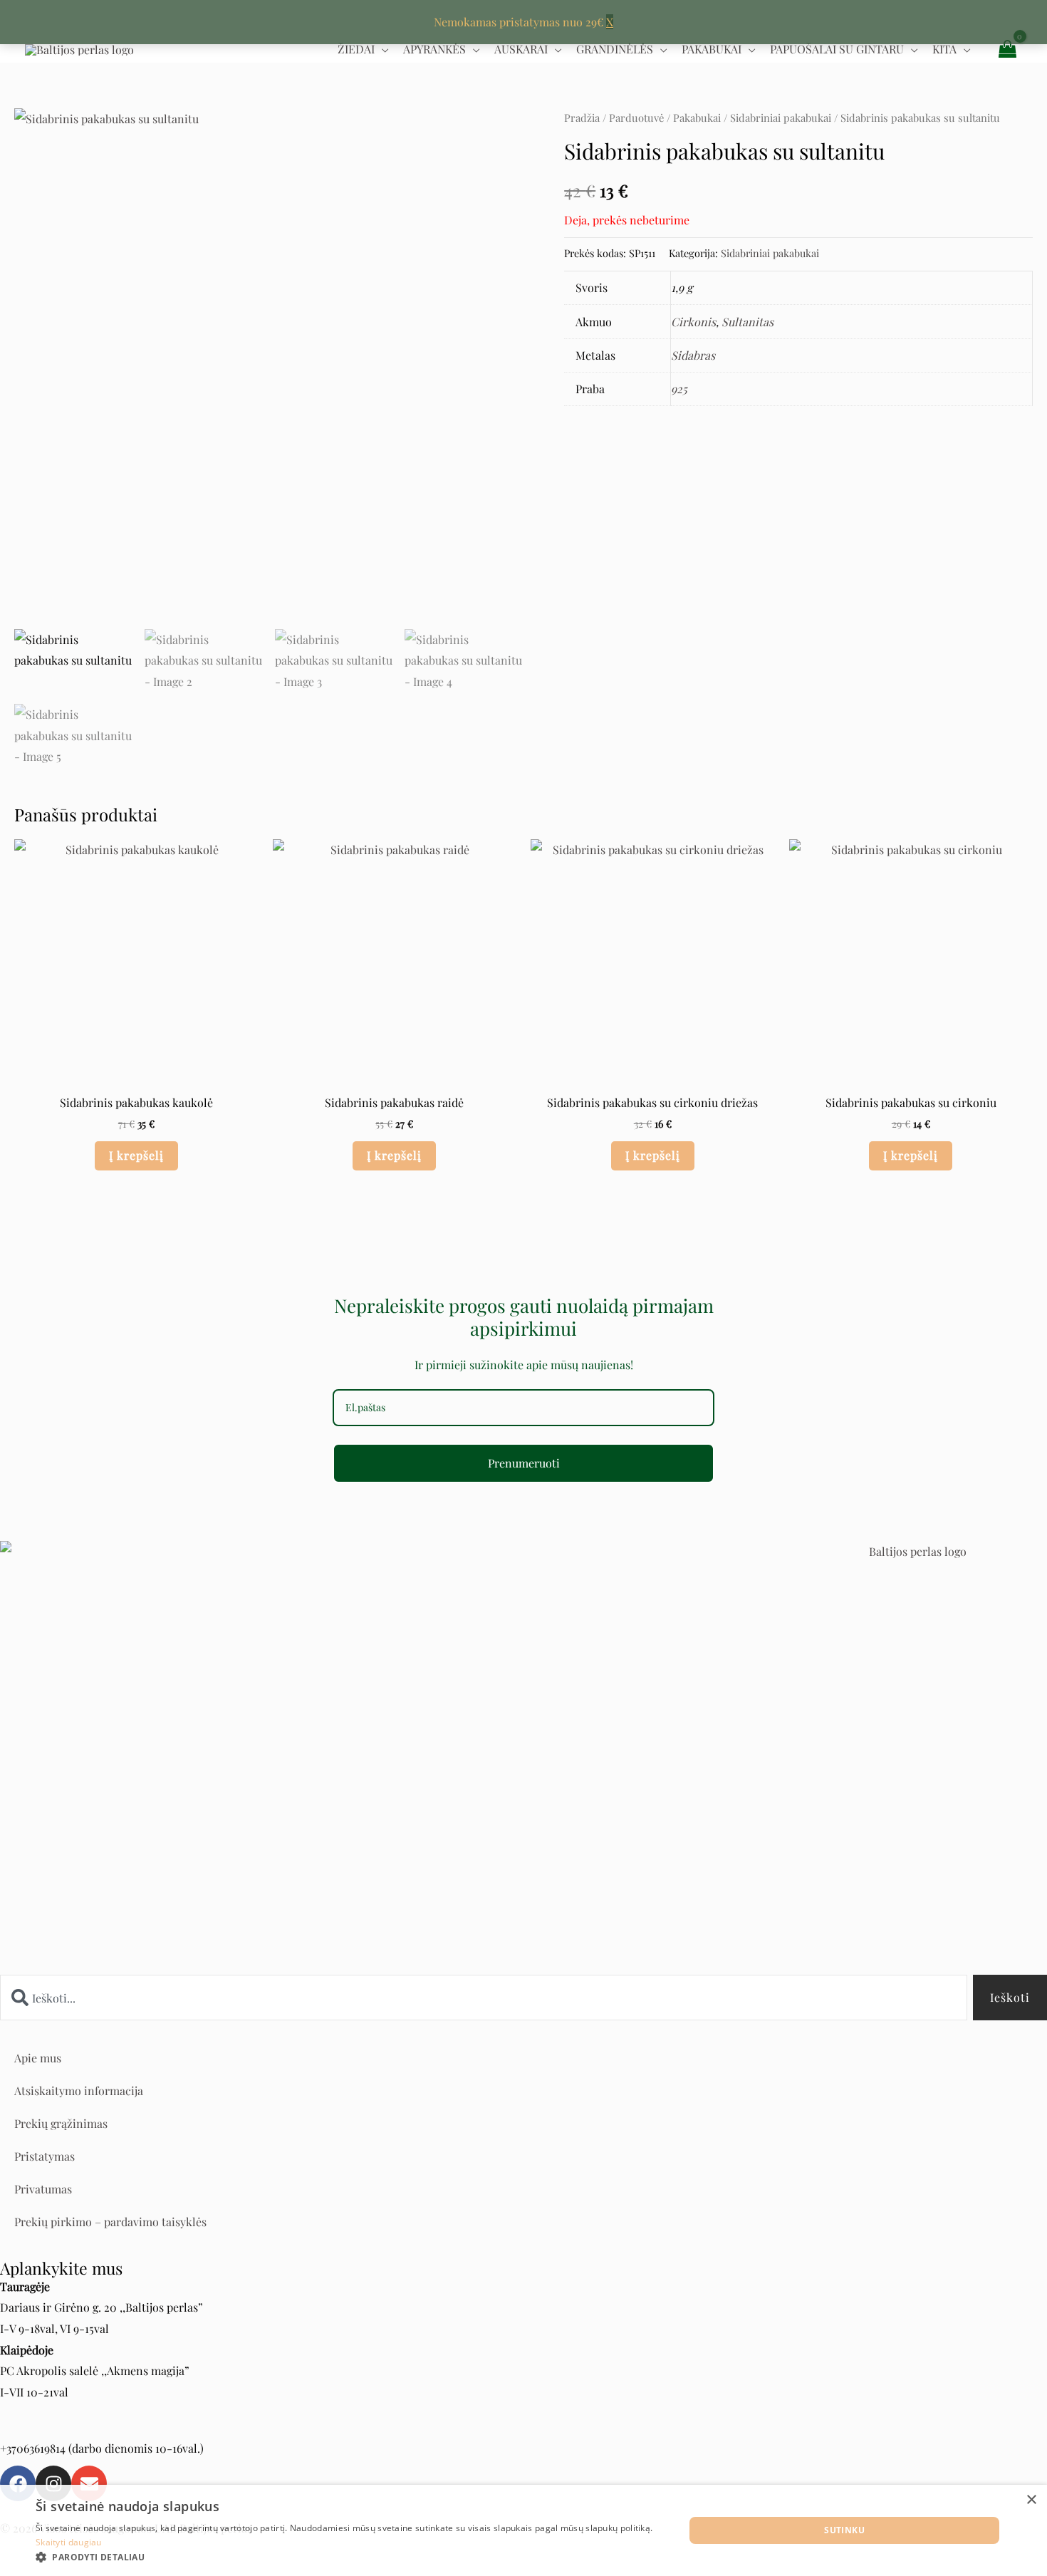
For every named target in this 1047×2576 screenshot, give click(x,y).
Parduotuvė (636, 118)
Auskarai (521, 49)
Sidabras (693, 355)
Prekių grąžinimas (61, 2123)
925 (679, 389)
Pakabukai (712, 49)
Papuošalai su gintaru (837, 49)
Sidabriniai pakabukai (781, 118)
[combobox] (484, 1998)
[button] (350, 2557)
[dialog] (523, 2530)
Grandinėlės (615, 49)
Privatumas (43, 2189)
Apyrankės (434, 49)
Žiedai (356, 49)
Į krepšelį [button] (136, 1155)
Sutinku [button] (844, 2530)
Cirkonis (693, 322)
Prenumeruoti (524, 1463)
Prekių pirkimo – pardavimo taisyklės (110, 2222)
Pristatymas (45, 2156)
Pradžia (582, 118)
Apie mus (38, 2058)
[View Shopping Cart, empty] (1007, 49)
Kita (944, 49)
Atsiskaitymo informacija (79, 2091)
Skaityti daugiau (69, 2542)
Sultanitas (748, 322)
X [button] (610, 22)
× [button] (1031, 2500)
